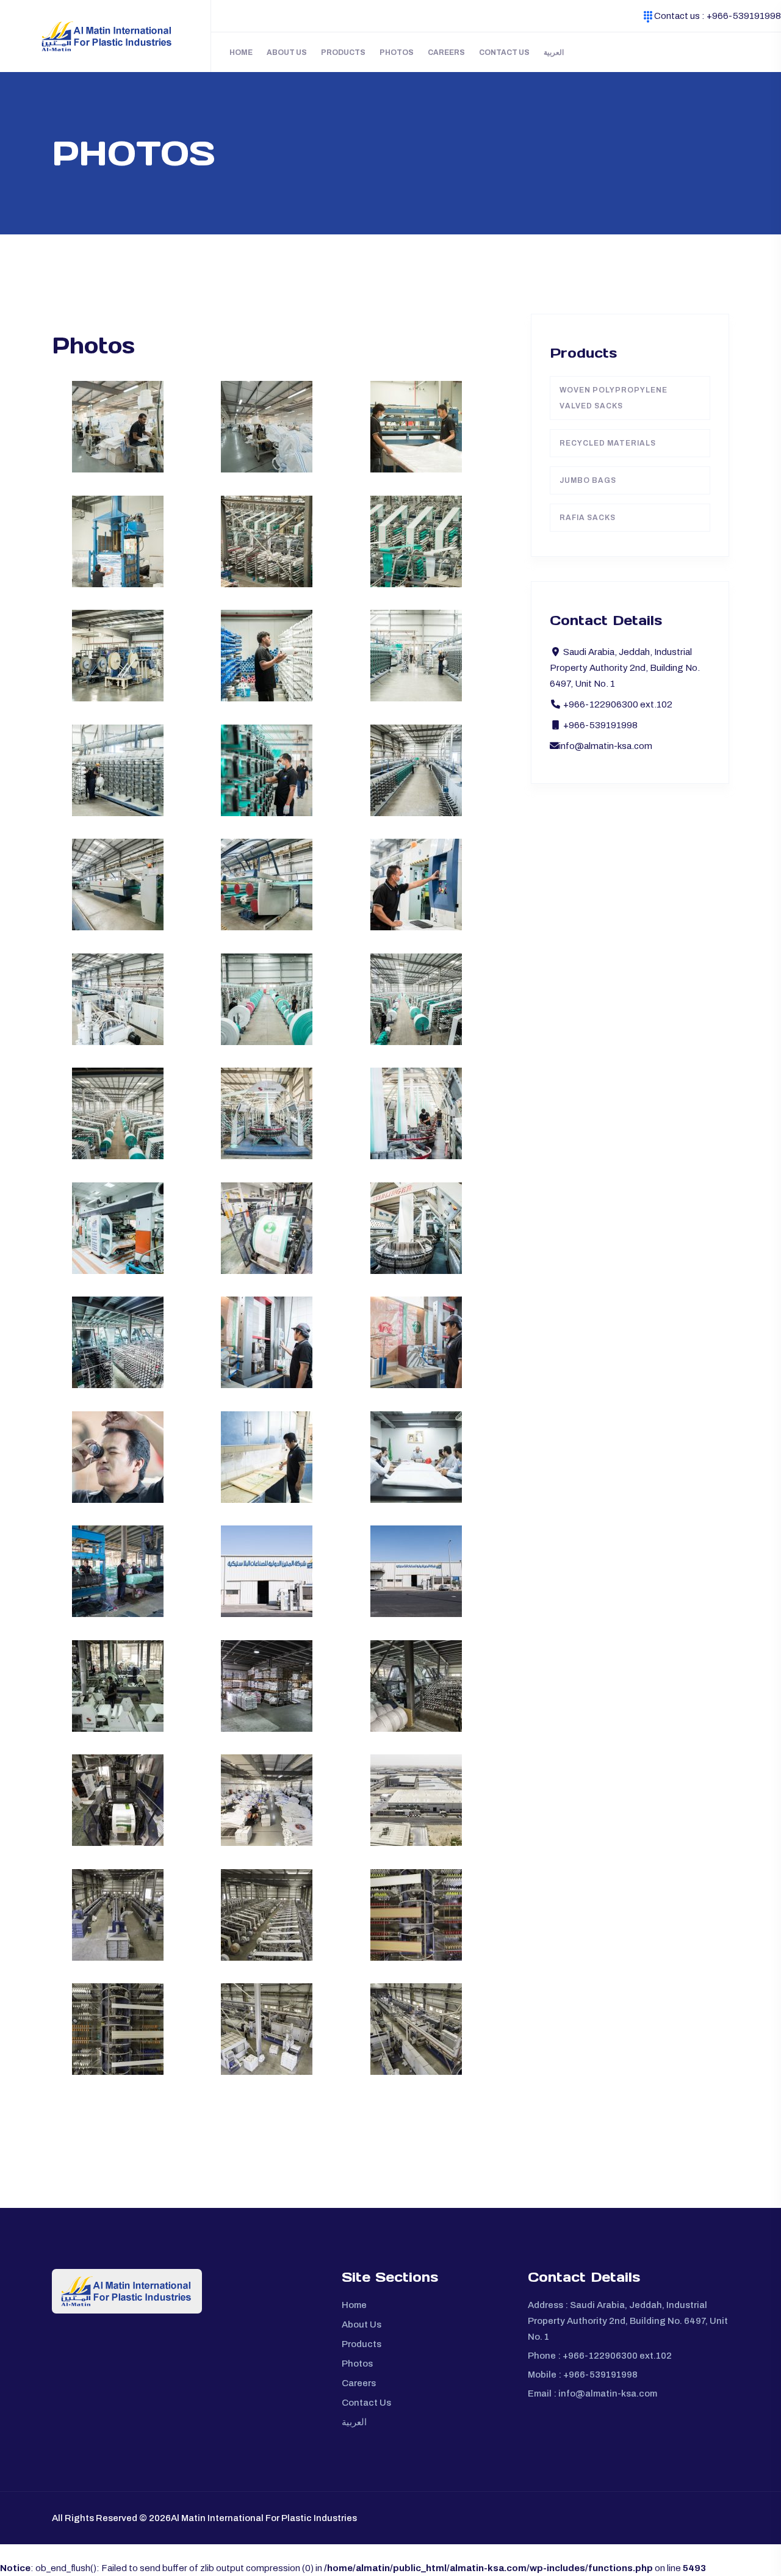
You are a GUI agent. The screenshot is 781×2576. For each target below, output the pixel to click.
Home (241, 52)
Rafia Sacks (588, 518)
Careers (446, 52)
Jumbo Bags (588, 480)
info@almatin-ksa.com (606, 746)
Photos (397, 52)
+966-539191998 (744, 16)
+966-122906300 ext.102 (617, 2356)
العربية (554, 52)
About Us (287, 52)
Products (343, 52)
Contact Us (504, 52)
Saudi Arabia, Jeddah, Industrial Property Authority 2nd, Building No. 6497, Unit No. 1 (628, 2321)
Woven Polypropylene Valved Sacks (614, 398)
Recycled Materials (608, 443)
